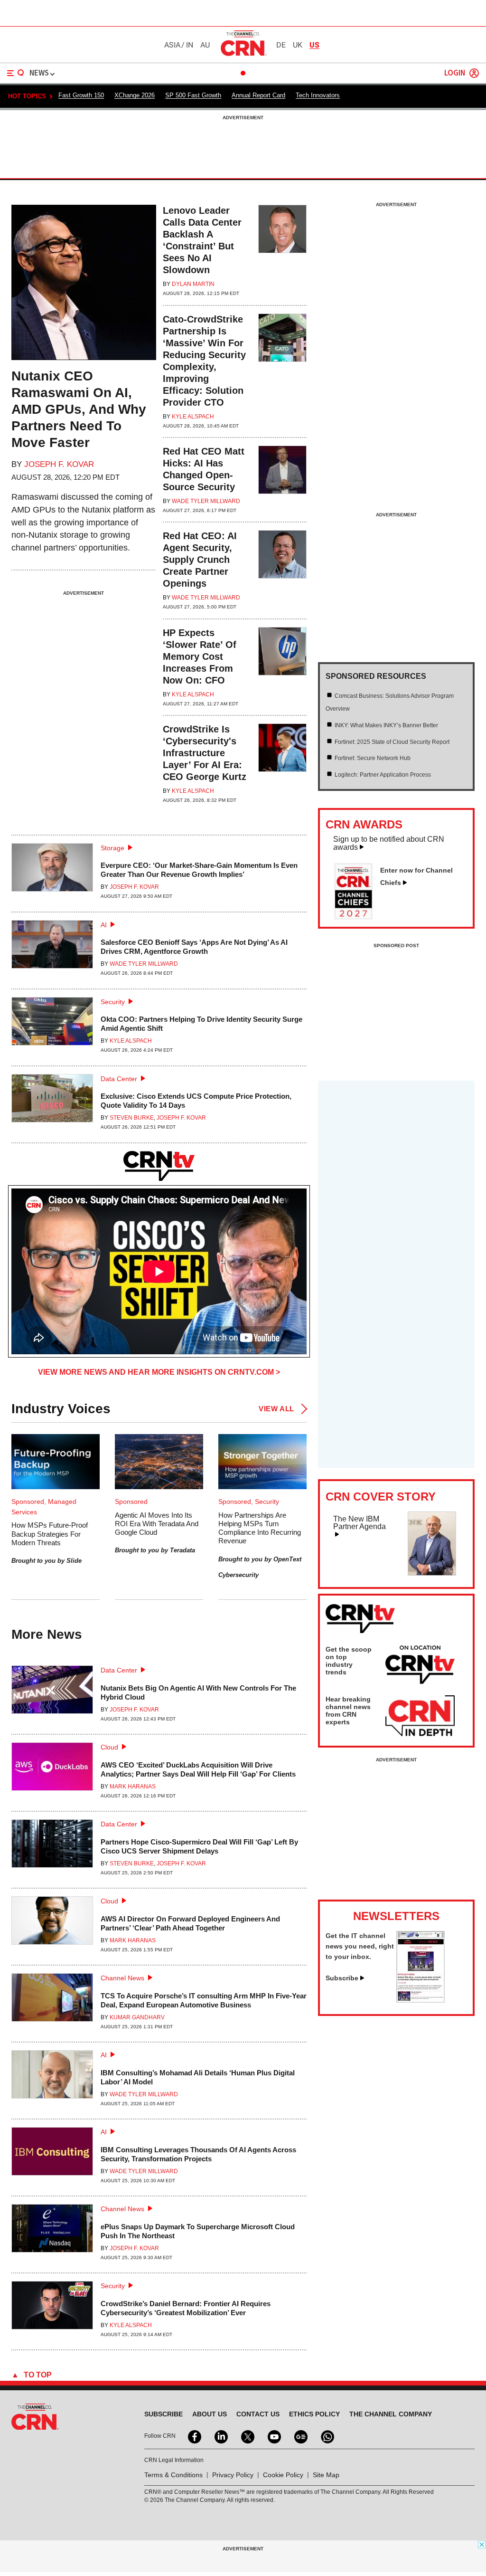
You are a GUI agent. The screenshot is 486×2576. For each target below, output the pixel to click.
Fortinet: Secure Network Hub (373, 758)
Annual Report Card (258, 95)
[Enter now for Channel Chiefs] (357, 916)
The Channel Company (391, 2414)
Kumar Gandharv (137, 2017)
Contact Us (258, 2414)
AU (205, 45)
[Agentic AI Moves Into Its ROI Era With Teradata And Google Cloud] (159, 1462)
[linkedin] (220, 2436)
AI (104, 925)
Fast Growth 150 (81, 95)
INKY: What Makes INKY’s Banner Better (386, 725)
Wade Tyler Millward (206, 501)
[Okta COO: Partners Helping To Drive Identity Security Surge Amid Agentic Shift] (52, 1026)
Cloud (109, 1747)
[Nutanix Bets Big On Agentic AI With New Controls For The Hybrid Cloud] (52, 1694)
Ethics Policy (314, 2414)
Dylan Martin (193, 284)
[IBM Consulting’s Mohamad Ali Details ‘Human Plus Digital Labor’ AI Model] (52, 2079)
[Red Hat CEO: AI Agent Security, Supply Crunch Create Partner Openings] (282, 570)
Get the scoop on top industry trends (349, 1661)
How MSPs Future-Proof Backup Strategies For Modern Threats (50, 1534)
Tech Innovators (318, 95)
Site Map (326, 2475)
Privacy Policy (233, 2475)
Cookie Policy (283, 2475)
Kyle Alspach (193, 417)
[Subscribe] (421, 2000)
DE (281, 45)
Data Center (119, 1079)
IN (190, 45)
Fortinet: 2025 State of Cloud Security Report (392, 742)
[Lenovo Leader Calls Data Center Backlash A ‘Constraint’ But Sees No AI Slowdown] (282, 251)
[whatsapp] (327, 2436)
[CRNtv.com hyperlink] (159, 1166)
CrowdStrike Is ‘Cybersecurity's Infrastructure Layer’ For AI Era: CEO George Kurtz (205, 753)
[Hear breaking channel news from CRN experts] (420, 1716)
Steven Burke (132, 1118)
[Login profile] (474, 73)
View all (276, 1409)
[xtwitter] (247, 2436)
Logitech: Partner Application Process (383, 775)
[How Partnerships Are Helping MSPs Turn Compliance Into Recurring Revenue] (262, 1462)
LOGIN (455, 73)
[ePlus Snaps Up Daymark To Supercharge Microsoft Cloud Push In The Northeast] (52, 2233)
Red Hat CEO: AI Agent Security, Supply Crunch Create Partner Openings (200, 560)
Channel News (122, 1978)
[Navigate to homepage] (243, 56)
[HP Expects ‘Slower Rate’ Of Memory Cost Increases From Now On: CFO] (282, 667)
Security (113, 1002)
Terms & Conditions (173, 2475)
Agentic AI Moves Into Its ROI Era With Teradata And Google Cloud (157, 1524)
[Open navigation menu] (16, 73)
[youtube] (273, 2436)
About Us (210, 2414)
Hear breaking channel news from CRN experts (348, 1711)
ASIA (172, 45)
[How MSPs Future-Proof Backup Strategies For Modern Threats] (56, 1462)
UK (298, 45)
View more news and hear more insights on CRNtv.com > (159, 1372)
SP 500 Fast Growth (193, 95)
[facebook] (194, 2436)
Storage (112, 848)
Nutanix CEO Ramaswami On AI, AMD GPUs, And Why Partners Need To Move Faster (79, 409)
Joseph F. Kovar (59, 464)
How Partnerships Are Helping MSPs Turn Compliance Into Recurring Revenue (260, 1528)
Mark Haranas (133, 1787)
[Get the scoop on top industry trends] (420, 1666)
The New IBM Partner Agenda (360, 1523)
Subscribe (342, 1978)
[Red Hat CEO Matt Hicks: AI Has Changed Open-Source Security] (282, 480)
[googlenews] (300, 2436)
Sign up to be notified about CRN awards (389, 843)
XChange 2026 (135, 95)
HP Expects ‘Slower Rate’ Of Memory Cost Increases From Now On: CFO (200, 656)
